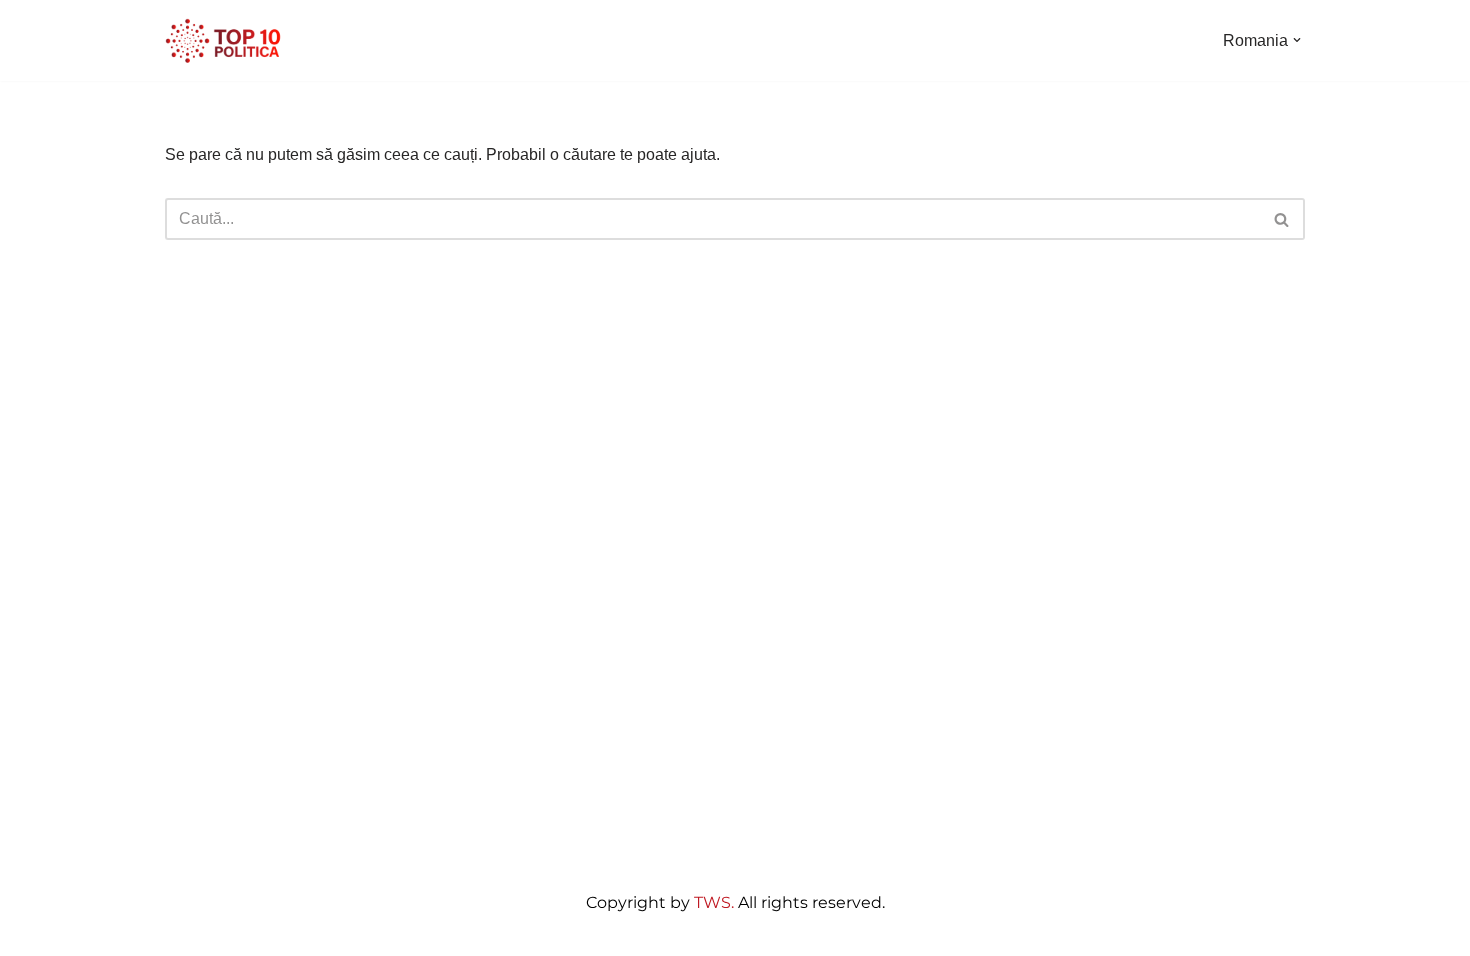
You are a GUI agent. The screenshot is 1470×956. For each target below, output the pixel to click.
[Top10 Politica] (225, 40)
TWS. (714, 902)
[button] (1297, 40)
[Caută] (1282, 219)
